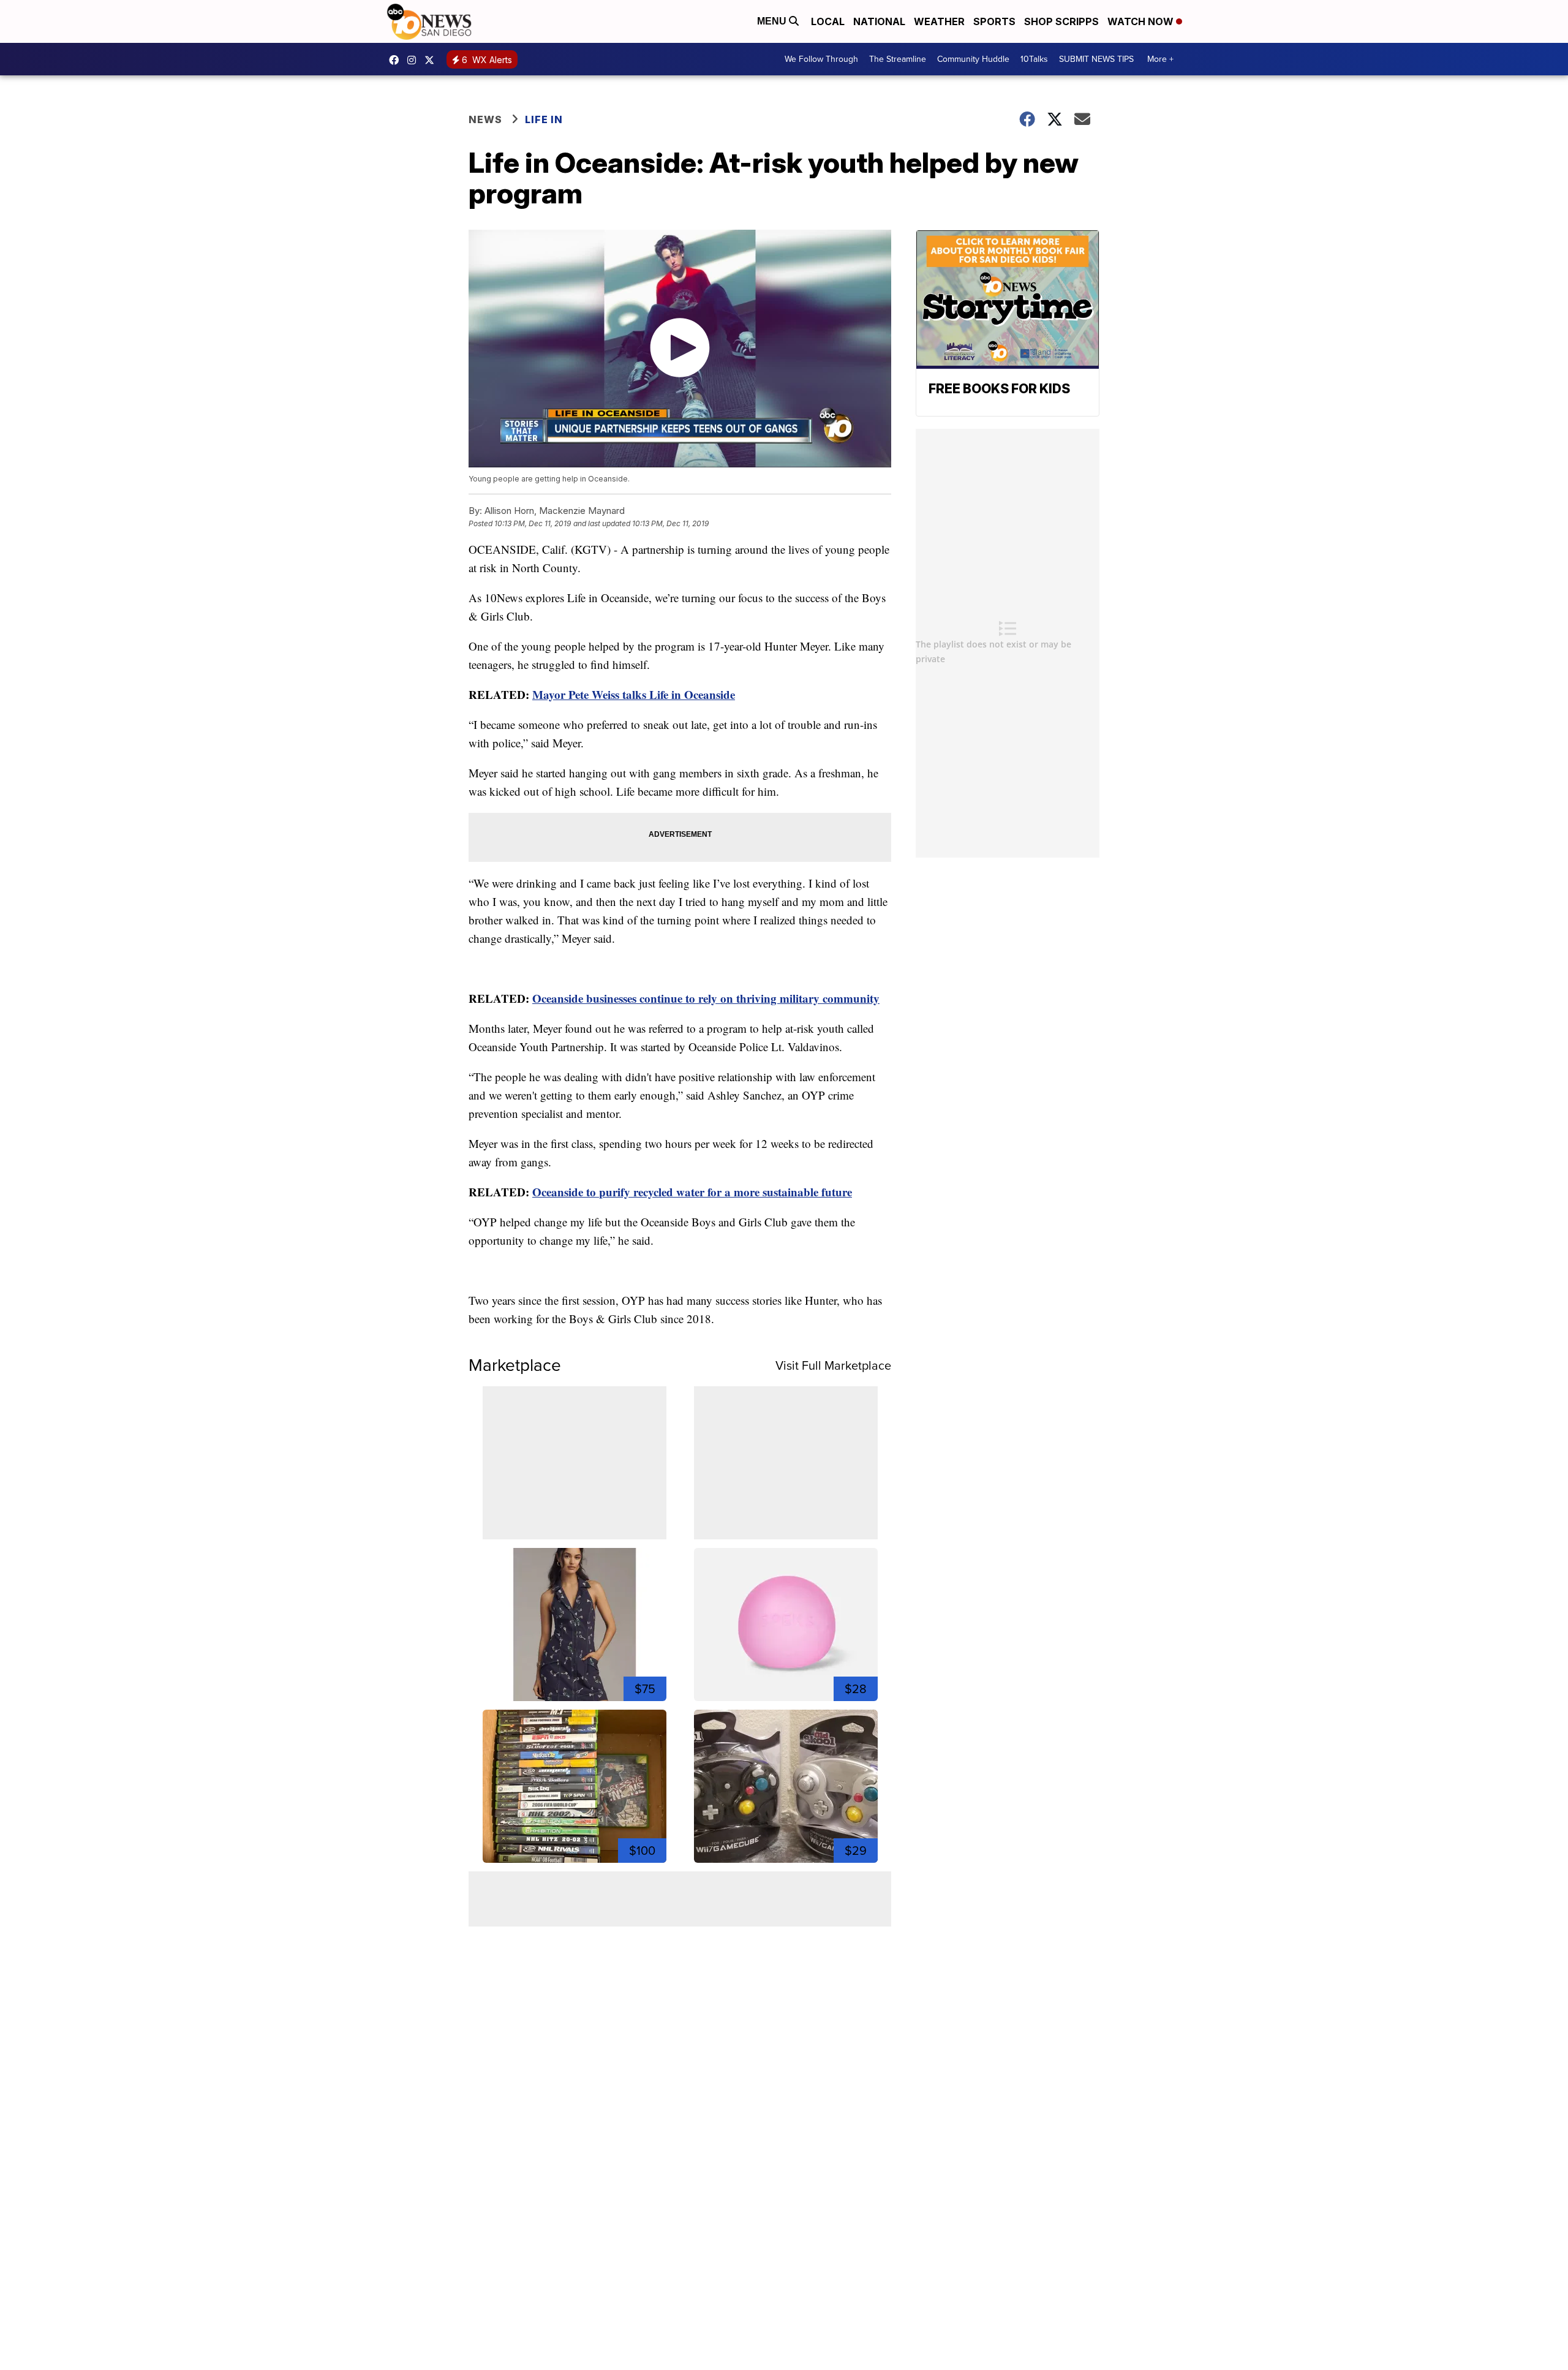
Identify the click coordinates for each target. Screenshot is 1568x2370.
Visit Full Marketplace (833, 1365)
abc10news (397, 60)
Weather (939, 21)
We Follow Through (821, 59)
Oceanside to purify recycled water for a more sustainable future (692, 1192)
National (879, 21)
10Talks (1034, 59)
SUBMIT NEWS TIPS (1096, 59)
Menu (773, 21)
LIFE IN (544, 119)
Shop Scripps (1061, 21)
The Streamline (898, 59)
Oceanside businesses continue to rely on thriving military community (706, 998)
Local (828, 21)
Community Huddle (973, 59)
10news (432, 60)
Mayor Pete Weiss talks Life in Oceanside (634, 694)
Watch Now (1142, 21)
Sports (994, 21)
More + (1160, 59)
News (485, 119)
